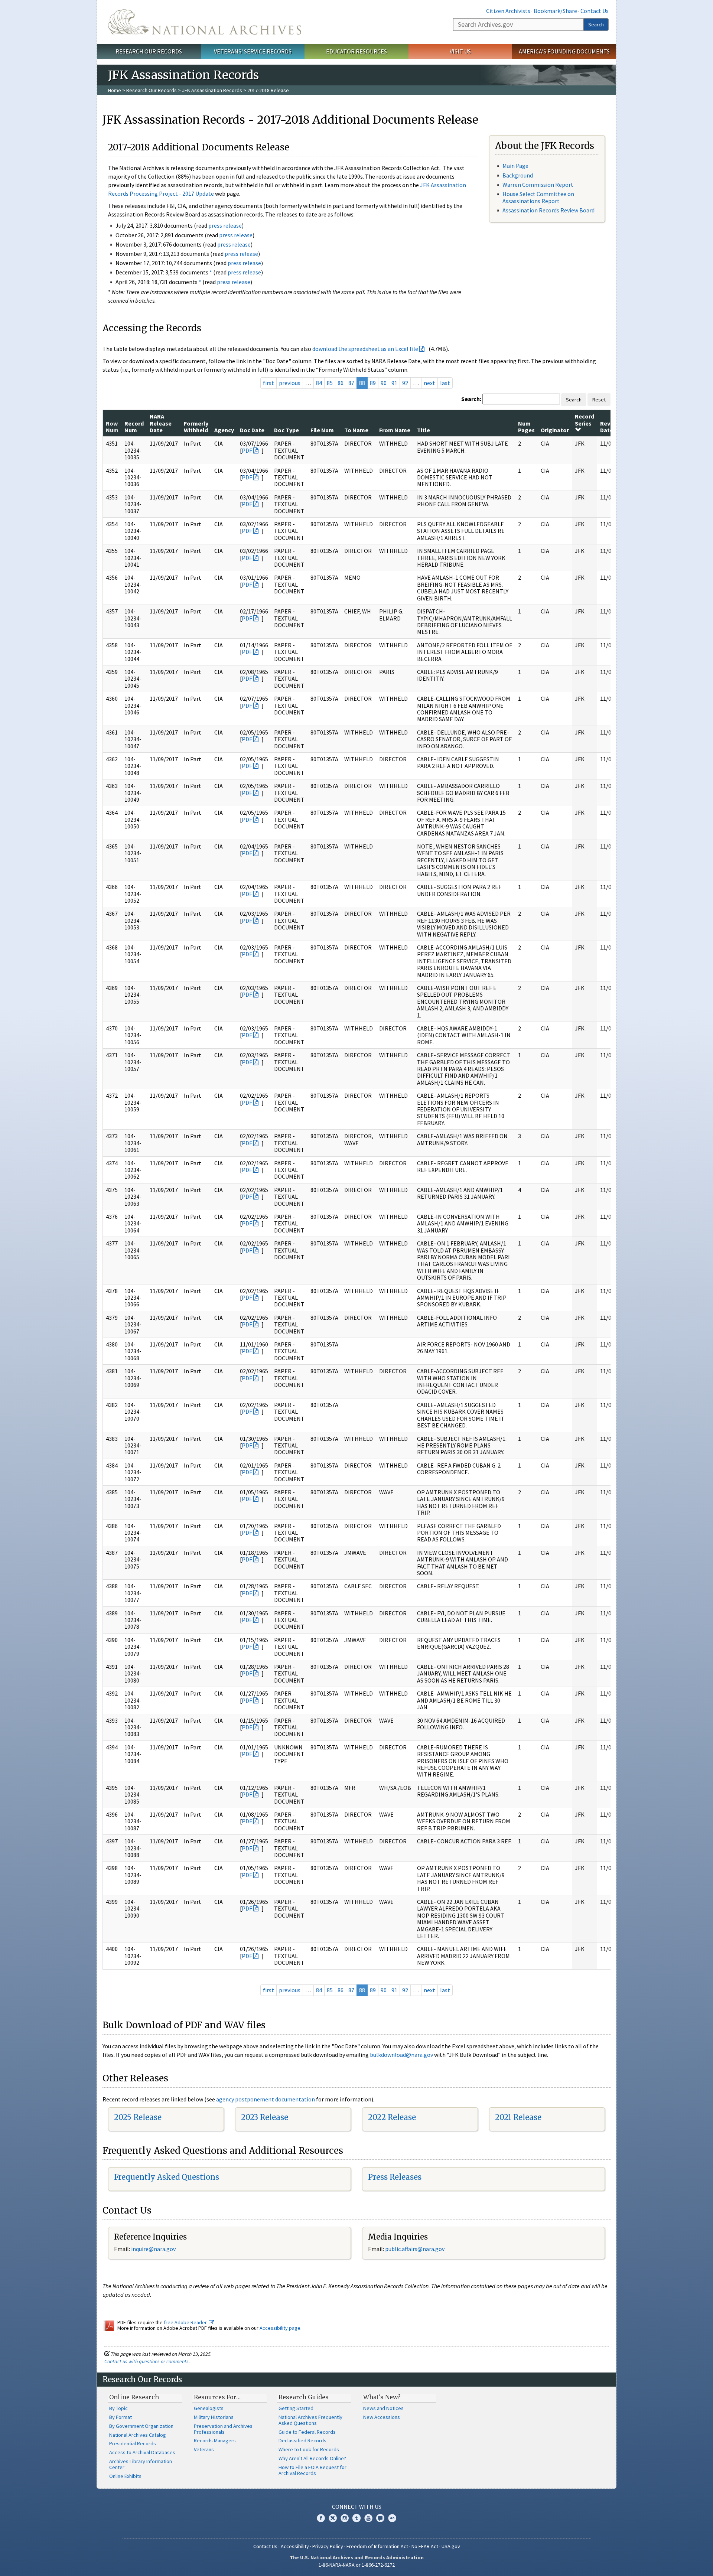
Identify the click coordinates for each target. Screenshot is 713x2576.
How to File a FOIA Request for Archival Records (312, 2470)
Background (518, 175)
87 (351, 383)
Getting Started (296, 2408)
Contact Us (595, 11)
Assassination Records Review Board (548, 210)
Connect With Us (357, 2507)
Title (424, 430)
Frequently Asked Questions (167, 2177)
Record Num (134, 427)
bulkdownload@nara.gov (401, 2055)
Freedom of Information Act (377, 2546)
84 (319, 383)
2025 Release (138, 2117)
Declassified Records (302, 2440)
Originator (555, 430)
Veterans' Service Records (253, 51)
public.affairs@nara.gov (415, 2249)
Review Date (610, 427)
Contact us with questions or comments (146, 2361)
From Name (395, 430)
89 (373, 383)
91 (394, 383)
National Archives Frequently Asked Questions (310, 2420)
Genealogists (209, 2408)
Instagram (345, 2518)
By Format (121, 2417)
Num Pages (526, 427)
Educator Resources (356, 51)
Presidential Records (133, 2443)
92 (405, 383)
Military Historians (214, 2417)
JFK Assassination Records (212, 90)
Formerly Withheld (196, 427)
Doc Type (286, 430)
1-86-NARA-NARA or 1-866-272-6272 (357, 2565)
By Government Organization (141, 2426)
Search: (471, 399)
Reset (599, 400)
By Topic (118, 2408)
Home (115, 90)
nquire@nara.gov (154, 2249)
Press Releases (395, 2177)
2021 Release (518, 2117)
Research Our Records (149, 51)
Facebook (321, 2518)
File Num (322, 430)
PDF (247, 450)
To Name (356, 430)
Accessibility (295, 2546)
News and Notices (383, 2408)
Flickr (392, 2518)
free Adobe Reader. (186, 2322)
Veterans (204, 2449)
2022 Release (392, 2117)
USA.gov (451, 2546)
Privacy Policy (328, 2546)
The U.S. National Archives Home (205, 22)
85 (330, 383)
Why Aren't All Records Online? (312, 2458)
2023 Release (265, 2117)
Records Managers (215, 2440)
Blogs (380, 2518)
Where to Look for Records (309, 2449)
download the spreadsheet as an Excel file (365, 349)
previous (290, 383)
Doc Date (252, 430)
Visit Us (460, 51)
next (429, 383)
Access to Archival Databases (142, 2452)
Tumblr (356, 2518)
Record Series (585, 420)
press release (225, 225)
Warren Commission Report (538, 185)
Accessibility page (280, 2328)
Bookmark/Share (555, 11)
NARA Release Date (161, 423)
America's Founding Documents (564, 51)
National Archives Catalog (138, 2435)
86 (341, 383)
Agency (224, 430)
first (268, 383)
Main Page (515, 166)
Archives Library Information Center (141, 2464)
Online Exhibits (125, 2476)
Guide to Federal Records (307, 2432)
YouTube (368, 2518)
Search (596, 25)
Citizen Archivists (508, 11)
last (445, 383)
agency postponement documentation (266, 2099)
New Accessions (382, 2417)
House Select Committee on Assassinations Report (538, 197)
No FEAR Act (425, 2546)
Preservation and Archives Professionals (223, 2429)
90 (384, 383)
